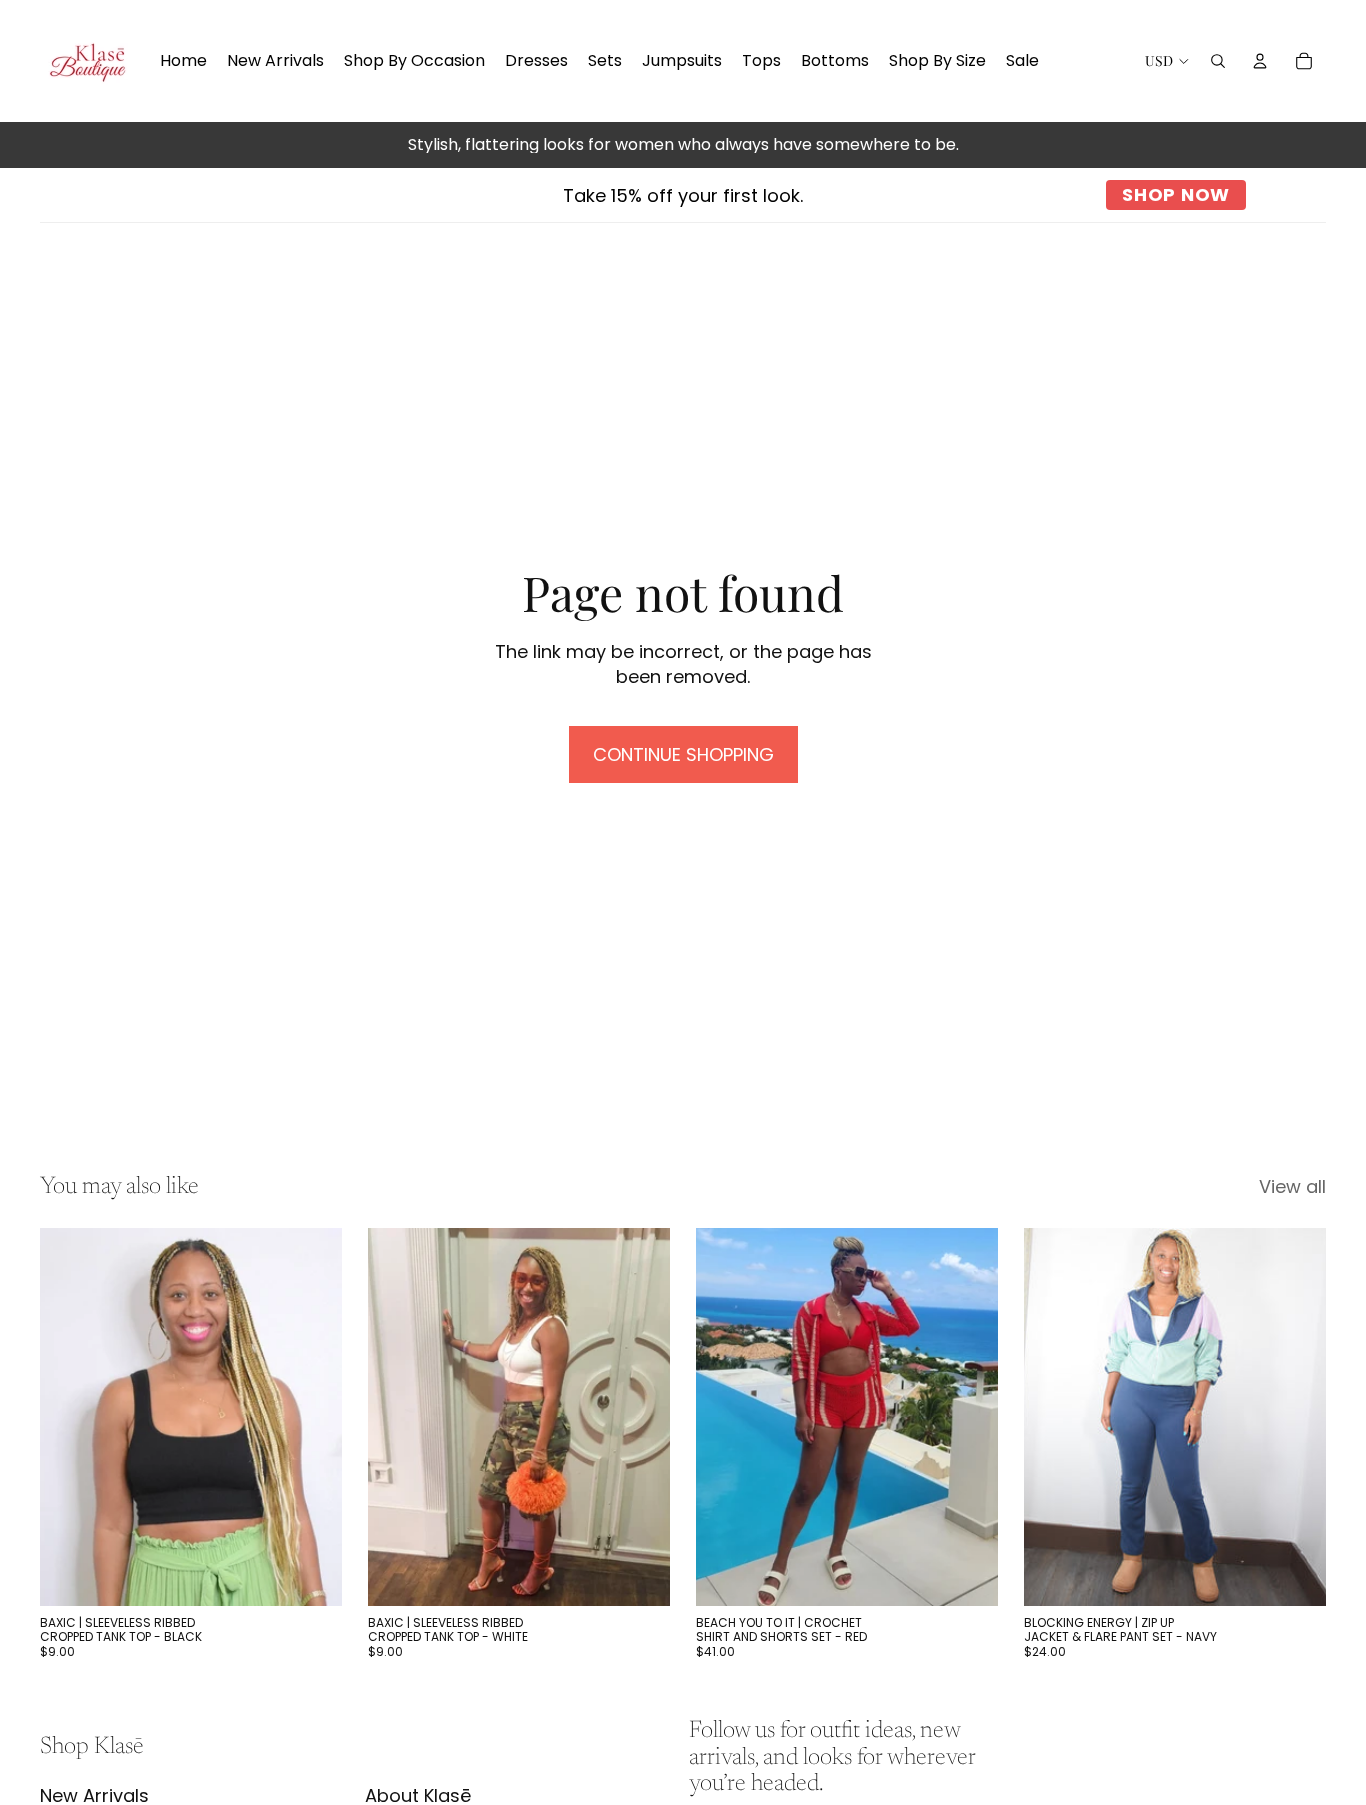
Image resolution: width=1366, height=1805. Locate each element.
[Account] (1260, 61)
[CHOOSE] (311, 1575)
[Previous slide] (70, 1417)
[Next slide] (312, 1417)
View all (1292, 1186)
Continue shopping (683, 754)
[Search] (1218, 61)
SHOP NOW (1176, 194)
